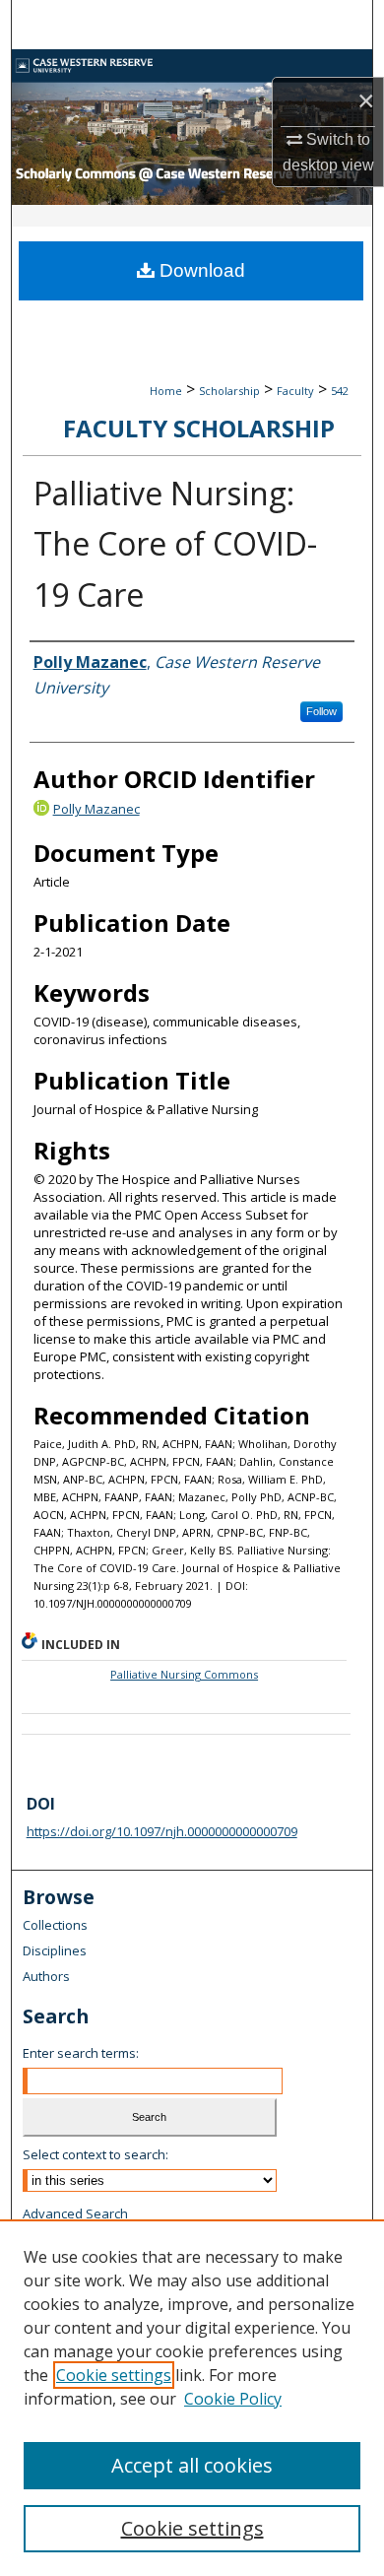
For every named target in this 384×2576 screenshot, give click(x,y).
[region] (192, 2398)
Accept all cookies (192, 2465)
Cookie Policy (233, 2399)
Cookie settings (114, 2375)
